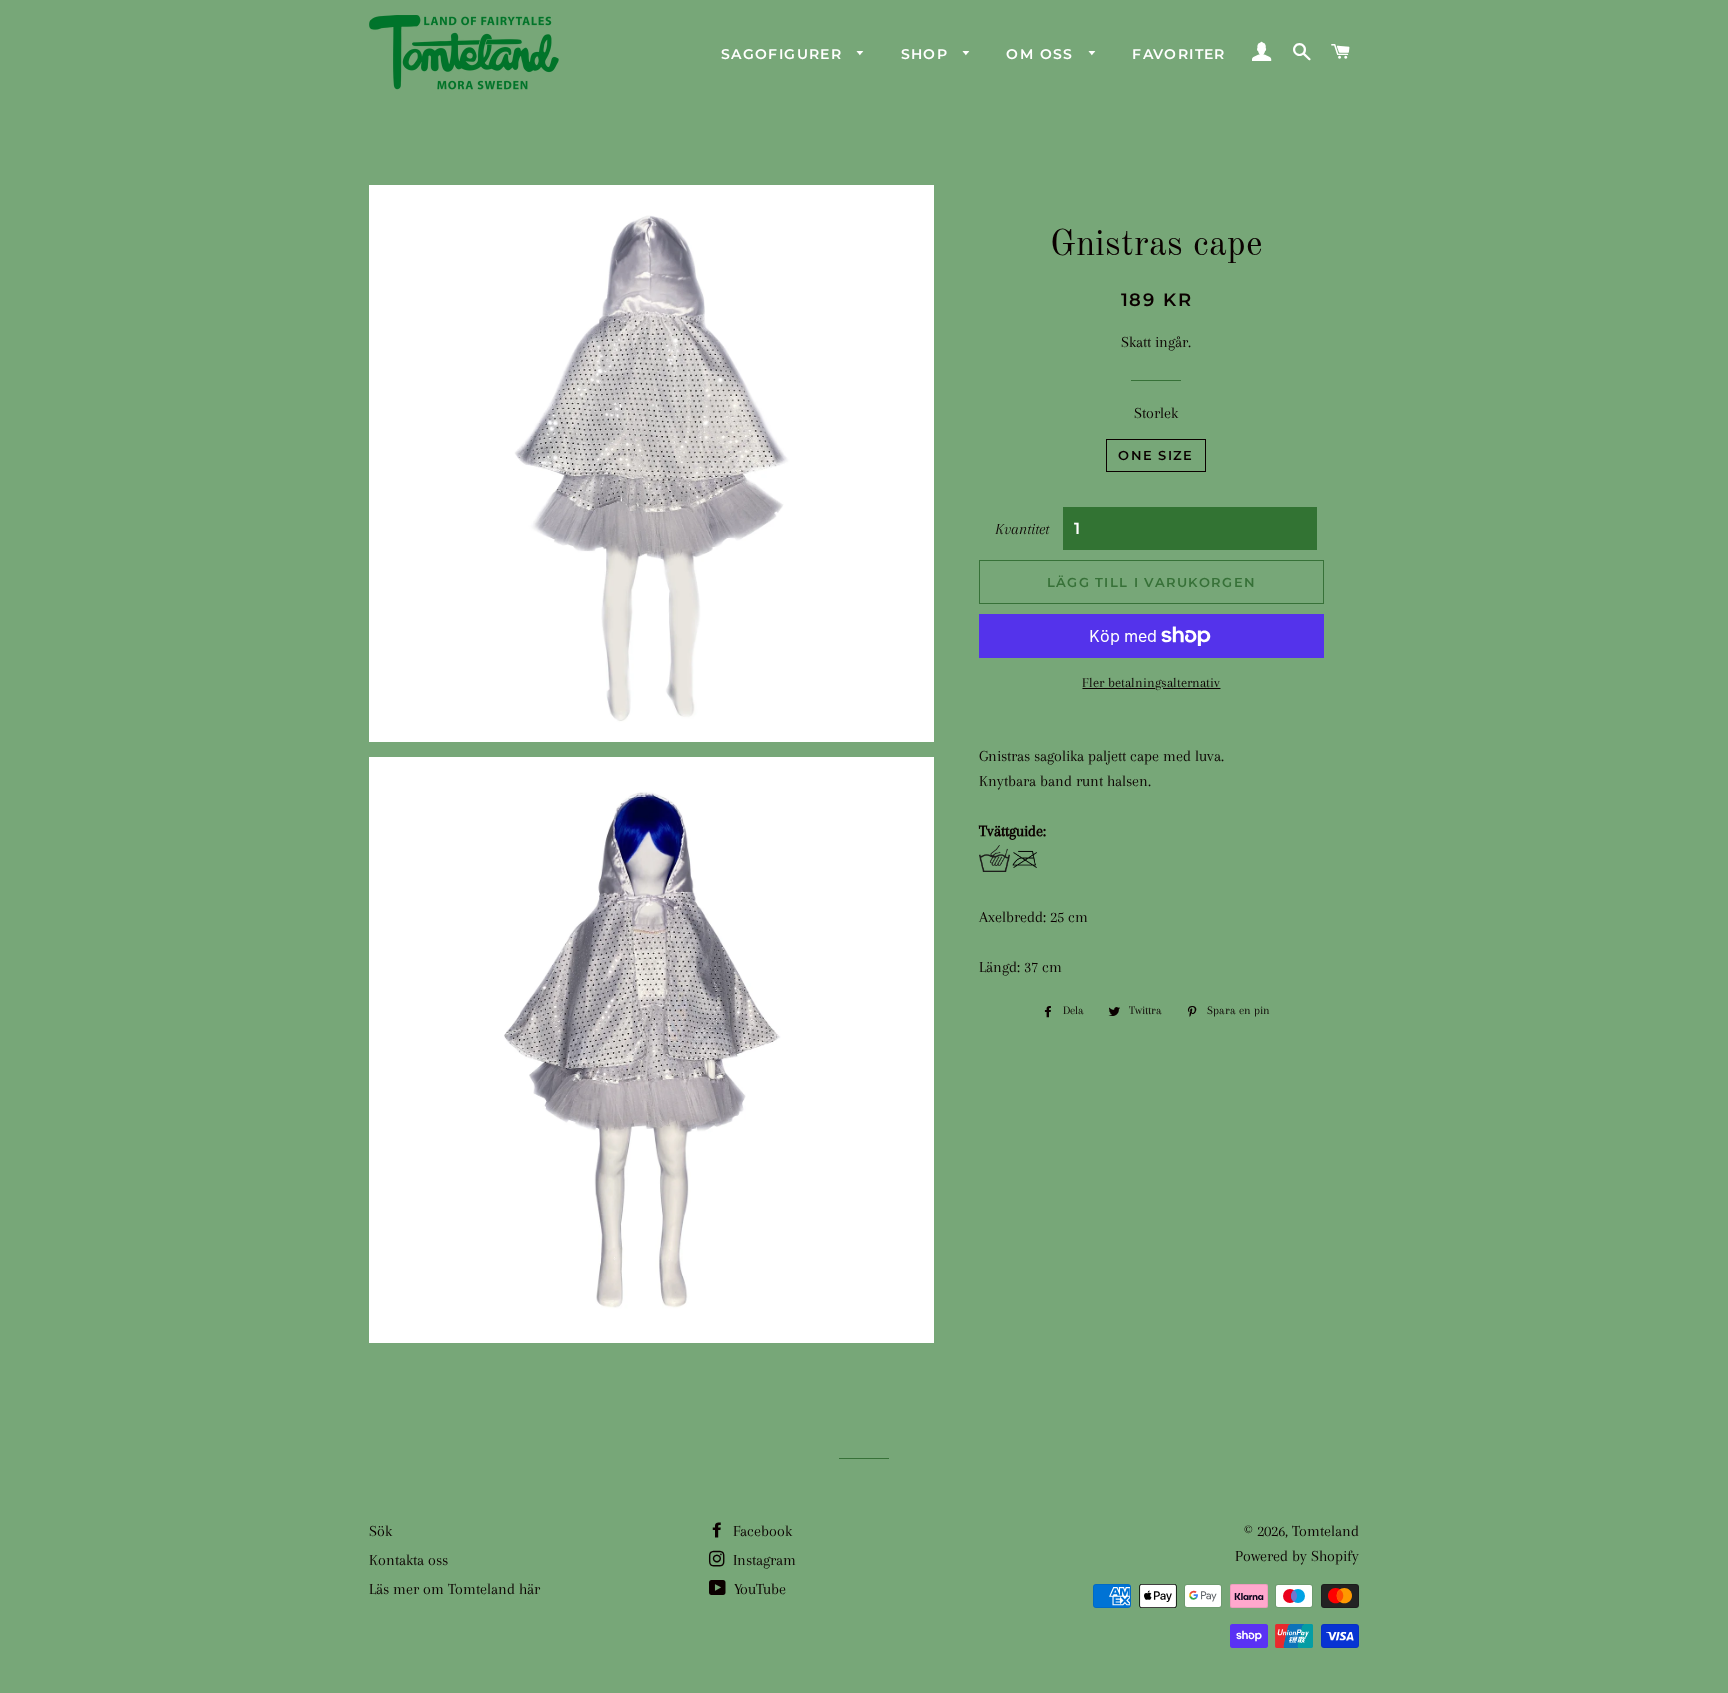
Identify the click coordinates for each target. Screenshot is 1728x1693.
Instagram (762, 1560)
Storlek (1156, 413)
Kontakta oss (408, 1560)
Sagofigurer (784, 54)
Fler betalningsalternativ (1151, 682)
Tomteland (1325, 1531)
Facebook (760, 1531)
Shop (927, 54)
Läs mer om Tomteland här (454, 1589)
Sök (380, 1531)
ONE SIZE (1155, 455)
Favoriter (1179, 54)
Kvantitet (1022, 529)
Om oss (1042, 54)
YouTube (758, 1589)
